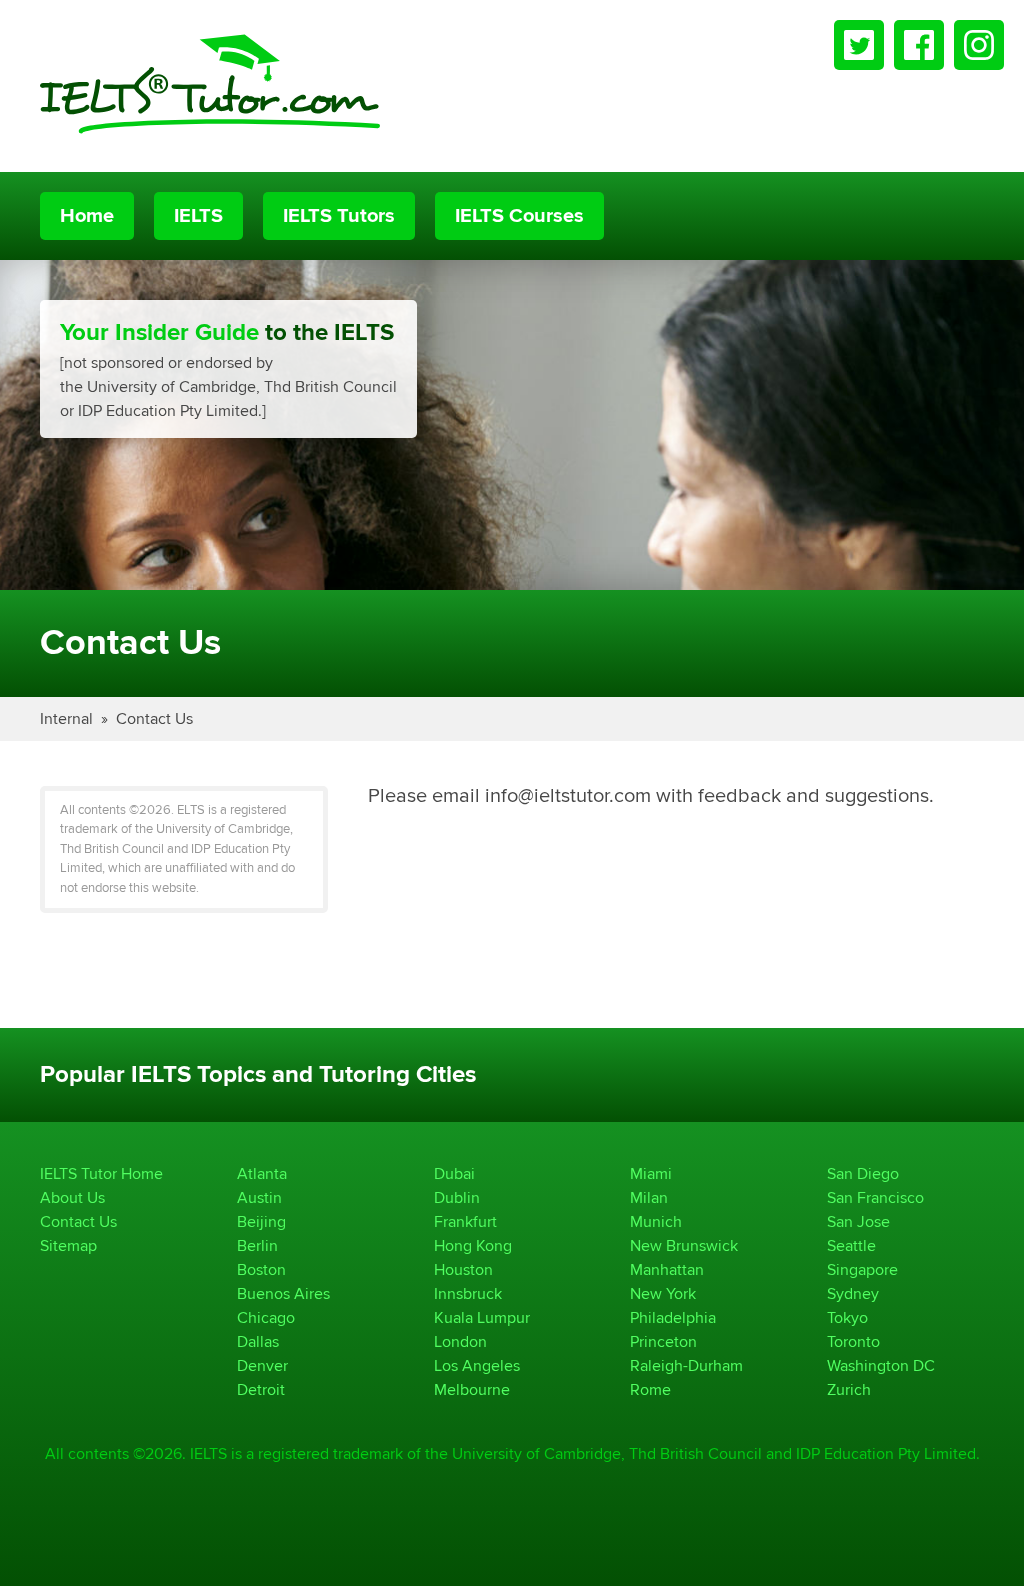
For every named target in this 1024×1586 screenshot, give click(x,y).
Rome (650, 1389)
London (460, 1341)
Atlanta (262, 1173)
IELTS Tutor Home (101, 1173)
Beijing (261, 1221)
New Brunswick (684, 1245)
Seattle (851, 1245)
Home (87, 216)
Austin (259, 1197)
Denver (262, 1365)
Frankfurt (465, 1221)
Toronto (853, 1341)
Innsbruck (468, 1293)
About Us (72, 1197)
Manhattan (667, 1269)
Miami (651, 1173)
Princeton (663, 1341)
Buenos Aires (283, 1293)
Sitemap (68, 1245)
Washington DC (881, 1365)
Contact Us (154, 718)
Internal (66, 718)
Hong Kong (473, 1245)
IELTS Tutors (339, 216)
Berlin (257, 1245)
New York (663, 1293)
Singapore (862, 1269)
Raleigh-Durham (686, 1365)
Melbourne (472, 1389)
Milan (649, 1197)
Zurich (849, 1389)
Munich (656, 1221)
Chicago (266, 1317)
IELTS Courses (519, 216)
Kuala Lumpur (482, 1317)
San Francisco (875, 1197)
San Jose (858, 1221)
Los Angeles (477, 1365)
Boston (261, 1269)
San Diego (863, 1173)
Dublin (457, 1197)
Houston (463, 1269)
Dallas (258, 1341)
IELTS (198, 216)
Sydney (853, 1293)
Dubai (454, 1173)
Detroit (261, 1389)
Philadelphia (673, 1317)
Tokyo (847, 1317)
